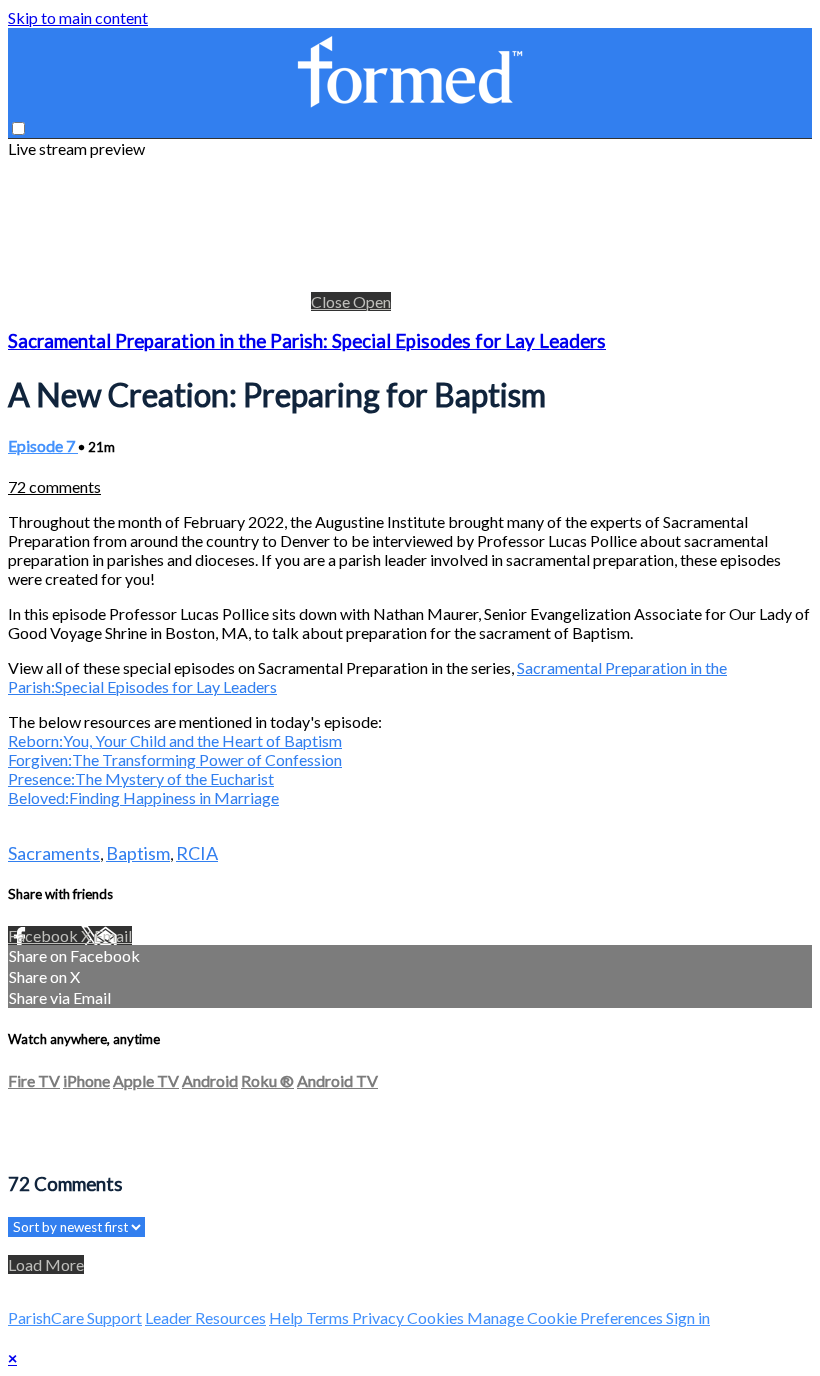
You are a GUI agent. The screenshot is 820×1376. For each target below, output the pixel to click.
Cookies (437, 1317)
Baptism (138, 853)
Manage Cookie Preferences (566, 1317)
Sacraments (54, 853)
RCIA (197, 853)
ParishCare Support (75, 1317)
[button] (18, 128)
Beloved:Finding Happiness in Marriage (143, 797)
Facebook (44, 935)
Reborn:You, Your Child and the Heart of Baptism (175, 740)
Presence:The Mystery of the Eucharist (141, 778)
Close (332, 301)
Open (372, 301)
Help (287, 1317)
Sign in (688, 1317)
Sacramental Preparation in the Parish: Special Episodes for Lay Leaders (307, 341)
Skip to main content (78, 17)
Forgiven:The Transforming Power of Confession (175, 759)
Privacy (379, 1317)
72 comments (54, 486)
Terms (329, 1317)
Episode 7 (43, 445)
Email (113, 935)
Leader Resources (205, 1317)
